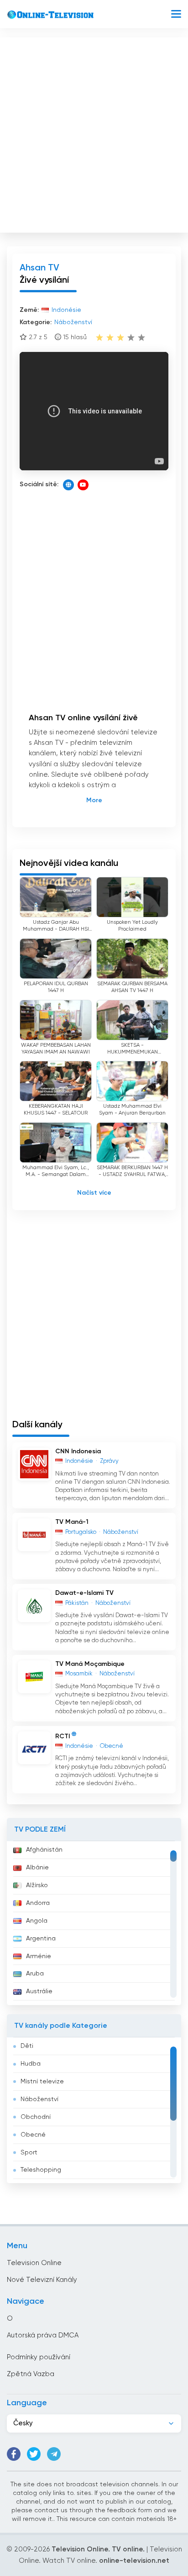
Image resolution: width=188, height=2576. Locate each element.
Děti (27, 2046)
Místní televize (42, 2082)
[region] (94, 1923)
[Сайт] (68, 485)
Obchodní (36, 2117)
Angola (37, 1921)
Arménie (39, 1956)
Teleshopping (41, 2170)
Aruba (35, 1974)
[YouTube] (83, 485)
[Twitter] (34, 2454)
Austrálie (39, 1991)
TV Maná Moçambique (90, 1664)
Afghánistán (44, 1850)
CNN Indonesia (78, 1451)
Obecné (33, 2135)
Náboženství (39, 2099)
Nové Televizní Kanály (42, 2280)
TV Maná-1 (72, 1522)
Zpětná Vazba (31, 2374)
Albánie (37, 1868)
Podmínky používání (39, 2357)
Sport (29, 2153)
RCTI (63, 1736)
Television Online (34, 2263)
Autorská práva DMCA (43, 2335)
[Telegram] (54, 2454)
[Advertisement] (94, 133)
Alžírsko (37, 1885)
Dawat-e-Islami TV (84, 1593)
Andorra (38, 1903)
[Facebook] (14, 2454)
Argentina (41, 1939)
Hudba (31, 2064)
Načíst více (94, 1193)
